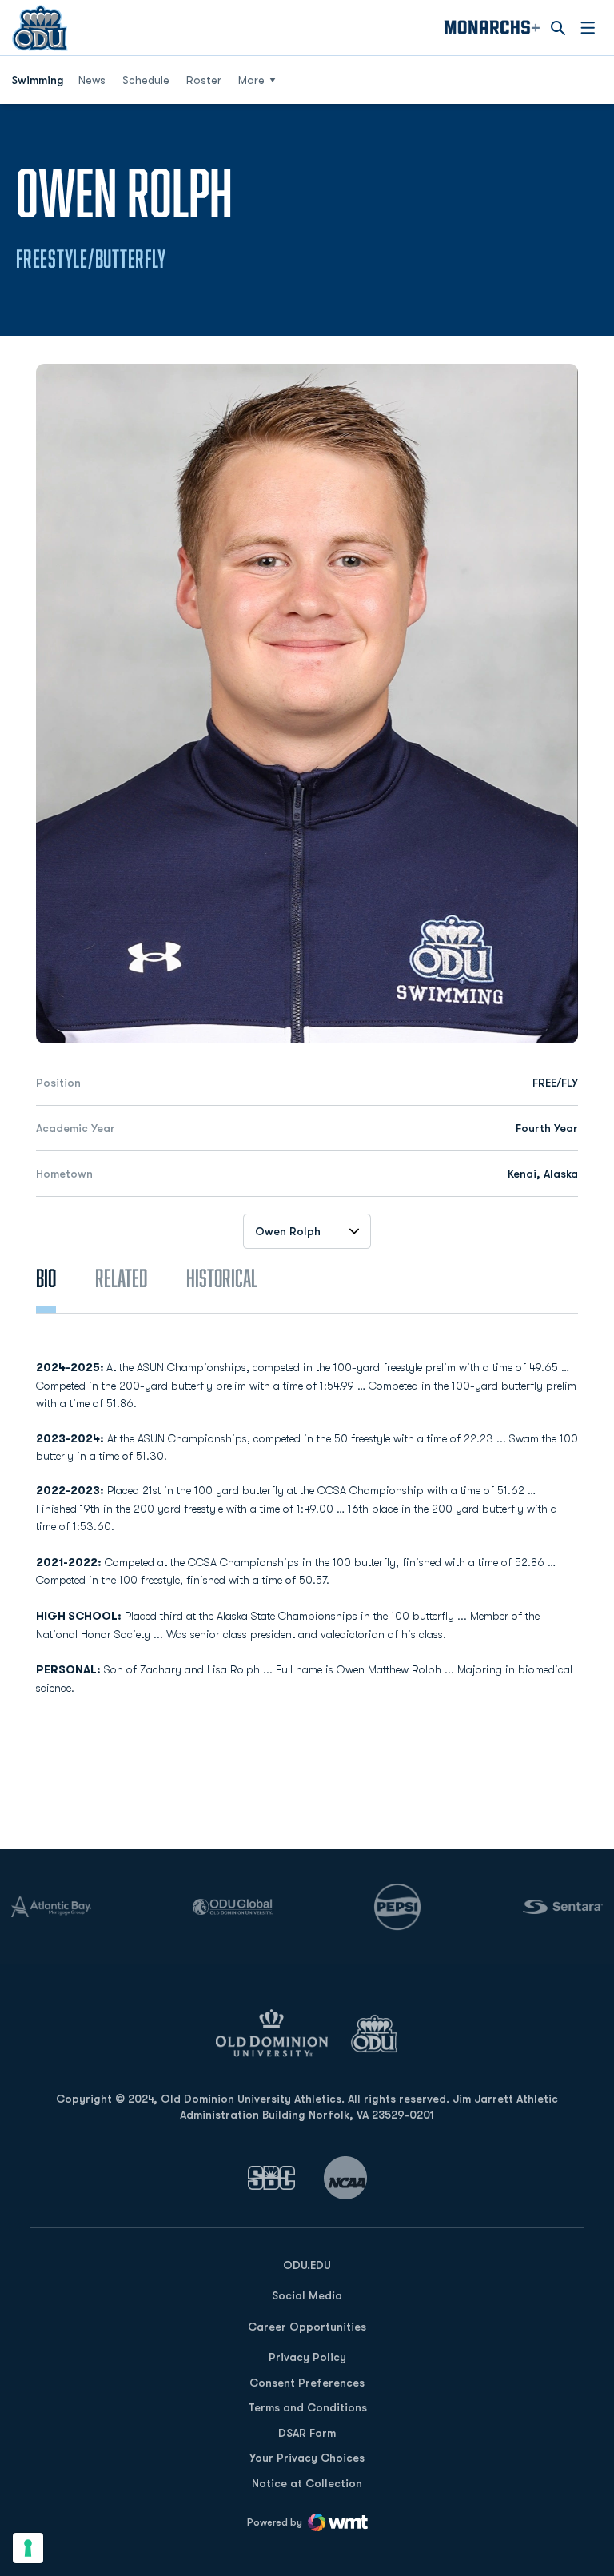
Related (121, 1278)
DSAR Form (307, 2433)
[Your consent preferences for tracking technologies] (28, 2548)
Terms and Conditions (307, 2407)
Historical (222, 1278)
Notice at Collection (307, 2483)
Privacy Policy (307, 2357)
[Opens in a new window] (272, 2177)
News (92, 80)
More (251, 80)
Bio (46, 1278)
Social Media (307, 2295)
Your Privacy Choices (307, 2458)
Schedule (146, 80)
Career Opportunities (307, 2327)
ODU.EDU (307, 2265)
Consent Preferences (307, 2383)
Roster (204, 80)
